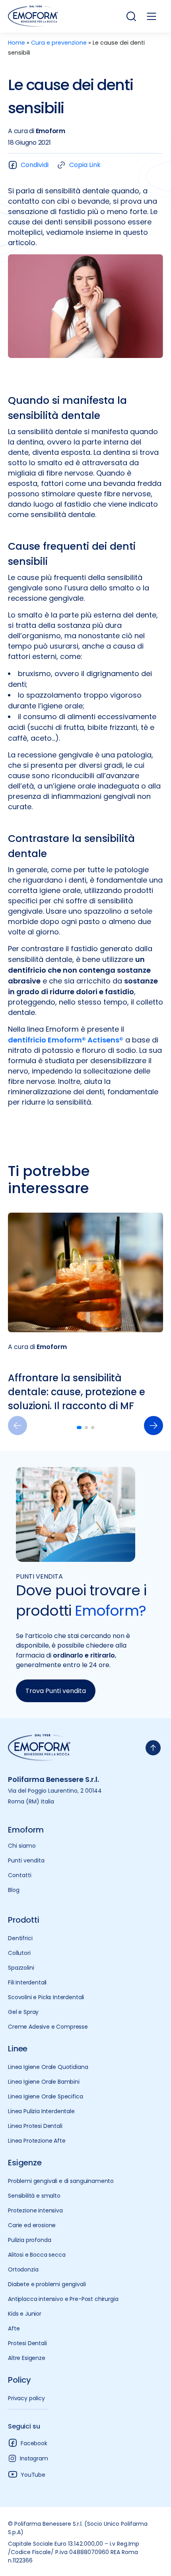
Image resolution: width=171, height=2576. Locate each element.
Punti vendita (26, 1860)
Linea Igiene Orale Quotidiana (48, 2067)
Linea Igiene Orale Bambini (44, 2082)
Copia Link (85, 165)
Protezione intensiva (35, 2210)
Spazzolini (21, 1968)
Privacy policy (26, 2398)
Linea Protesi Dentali (35, 2126)
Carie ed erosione (32, 2225)
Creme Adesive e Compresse (48, 2027)
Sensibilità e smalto (34, 2196)
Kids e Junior (25, 2314)
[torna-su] (153, 1748)
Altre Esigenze (27, 2358)
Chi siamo (22, 1846)
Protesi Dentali (27, 2343)
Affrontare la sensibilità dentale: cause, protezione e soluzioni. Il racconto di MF (77, 1392)
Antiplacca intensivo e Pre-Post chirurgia (63, 2299)
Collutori (19, 1953)
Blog (14, 1890)
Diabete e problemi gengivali (47, 2284)
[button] (154, 1426)
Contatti (20, 1875)
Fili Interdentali (27, 1982)
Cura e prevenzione (59, 43)
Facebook (34, 2443)
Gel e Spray (23, 2012)
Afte (14, 2328)
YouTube (33, 2475)
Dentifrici (20, 1938)
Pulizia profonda (29, 2240)
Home (17, 43)
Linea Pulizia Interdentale (41, 2111)
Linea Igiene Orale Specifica (46, 2096)
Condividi (35, 165)
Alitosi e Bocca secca (37, 2255)
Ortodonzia (23, 2269)
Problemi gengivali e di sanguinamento (61, 2181)
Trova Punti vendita (56, 1691)
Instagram (34, 2458)
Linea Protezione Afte (37, 2141)
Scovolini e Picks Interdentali (46, 1997)
